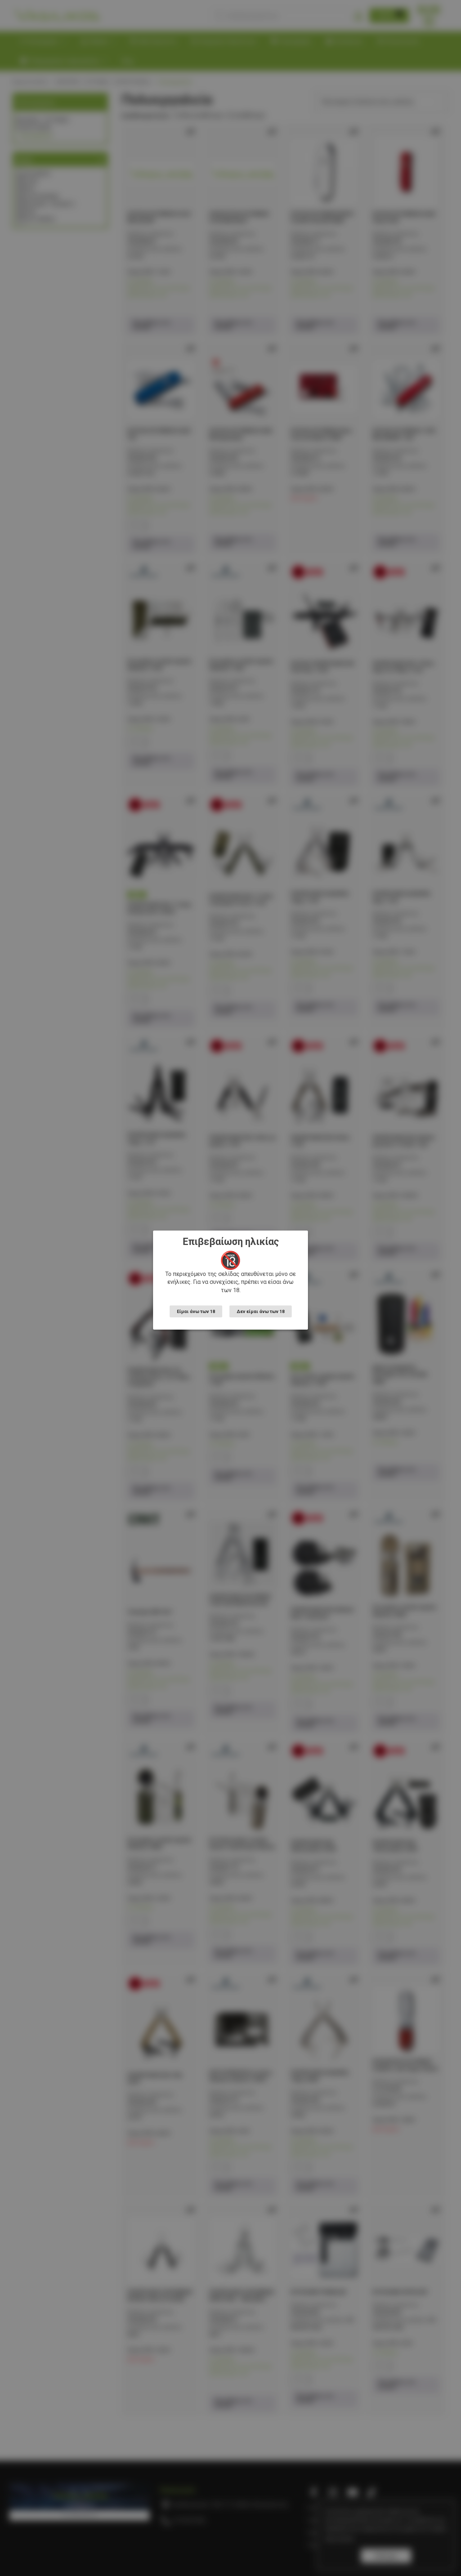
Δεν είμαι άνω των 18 (261, 1311)
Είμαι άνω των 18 (196, 1311)
